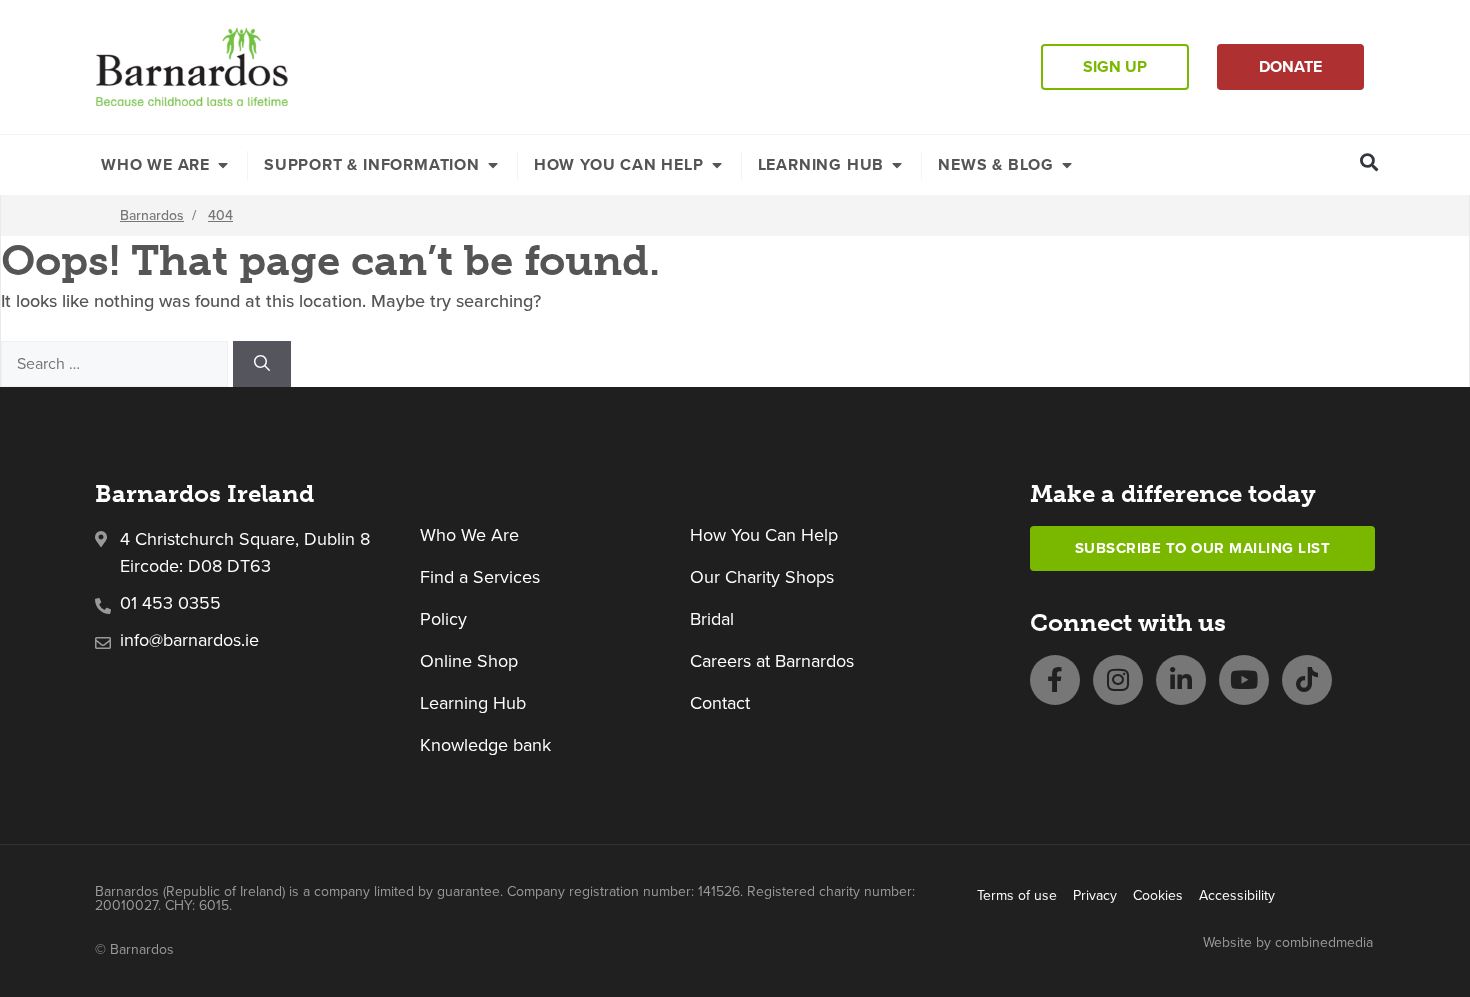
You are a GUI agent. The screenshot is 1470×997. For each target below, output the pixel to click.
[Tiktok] (1307, 680)
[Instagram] (1118, 680)
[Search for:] (117, 362)
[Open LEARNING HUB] (897, 165)
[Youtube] (1244, 680)
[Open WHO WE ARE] (223, 165)
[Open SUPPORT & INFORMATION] (493, 165)
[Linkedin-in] (1181, 680)
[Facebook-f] (1055, 680)
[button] (1369, 161)
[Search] (262, 364)
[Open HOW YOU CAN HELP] (717, 165)
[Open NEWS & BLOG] (1067, 165)
